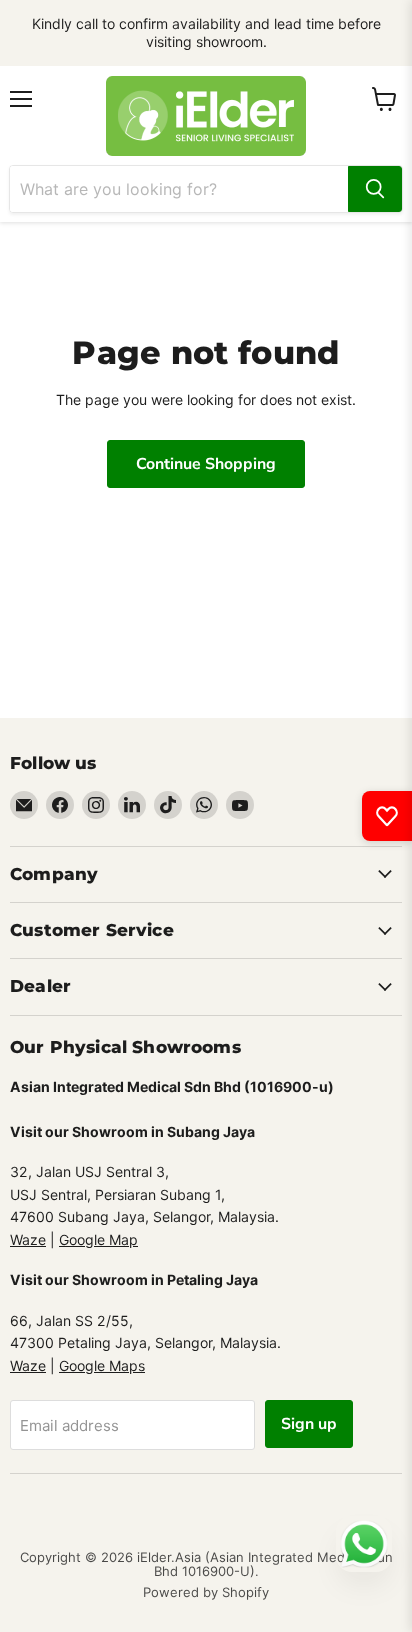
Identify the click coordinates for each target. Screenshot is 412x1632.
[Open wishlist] (387, 816)
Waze (28, 1239)
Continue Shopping (206, 464)
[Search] (375, 189)
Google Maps (102, 1365)
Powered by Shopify (206, 1592)
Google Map (98, 1239)
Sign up (309, 1424)
